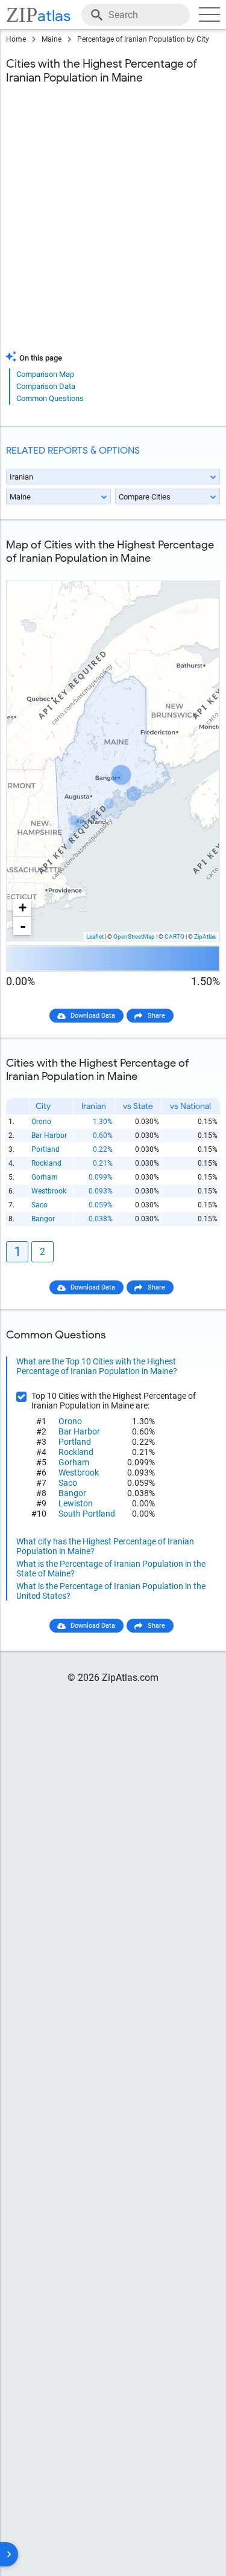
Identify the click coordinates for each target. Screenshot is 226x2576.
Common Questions (50, 398)
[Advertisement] (113, 225)
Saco (39, 1205)
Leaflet (95, 936)
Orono (41, 1122)
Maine (52, 39)
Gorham (45, 1177)
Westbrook (49, 1191)
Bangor (43, 1219)
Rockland (46, 1163)
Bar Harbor (49, 1135)
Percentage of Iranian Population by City (143, 39)
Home (16, 39)
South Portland (87, 1514)
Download (197, 570)
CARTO (174, 936)
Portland (46, 1149)
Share (156, 1016)
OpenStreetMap (134, 936)
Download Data (93, 1016)
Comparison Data (46, 386)
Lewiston (76, 1503)
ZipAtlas (205, 936)
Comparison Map (45, 374)
